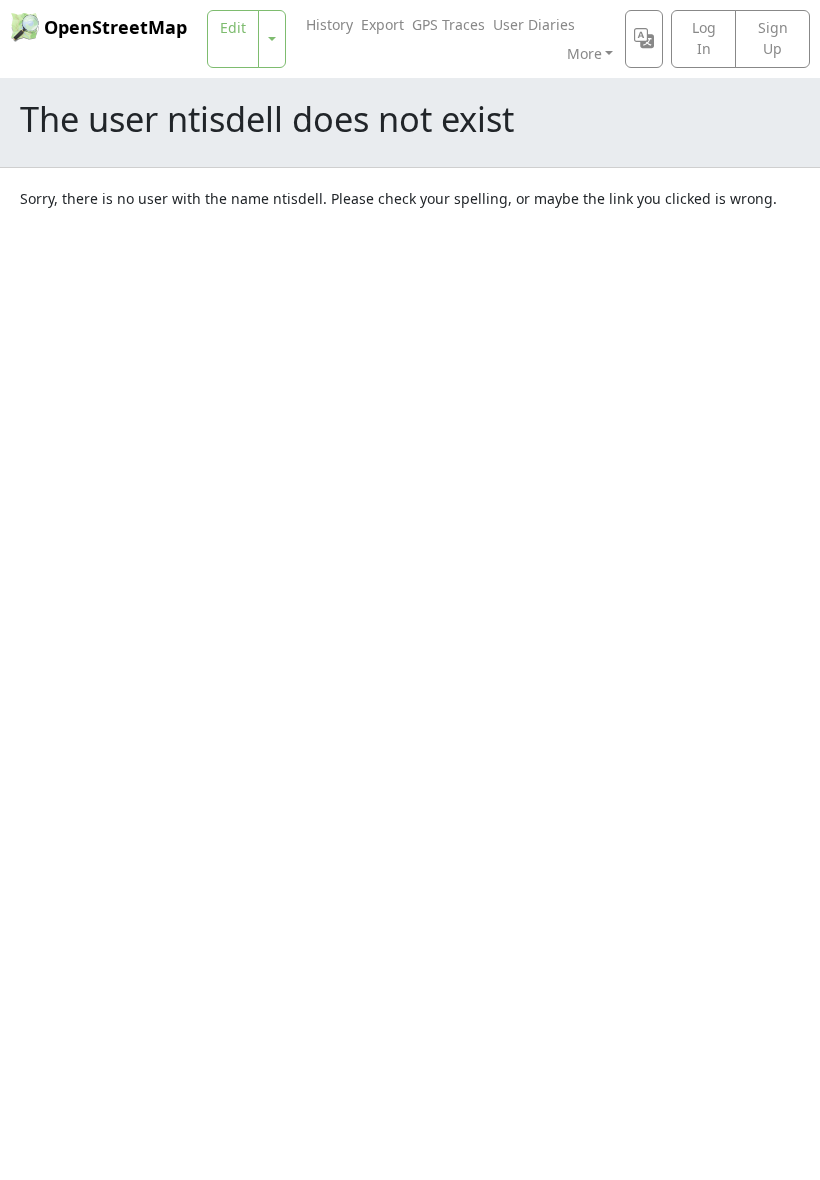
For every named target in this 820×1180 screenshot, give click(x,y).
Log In (704, 38)
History (329, 24)
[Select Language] (644, 39)
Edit (233, 27)
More (584, 53)
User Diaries (534, 24)
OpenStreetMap (115, 27)
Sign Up (773, 38)
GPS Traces (448, 24)
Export (382, 24)
